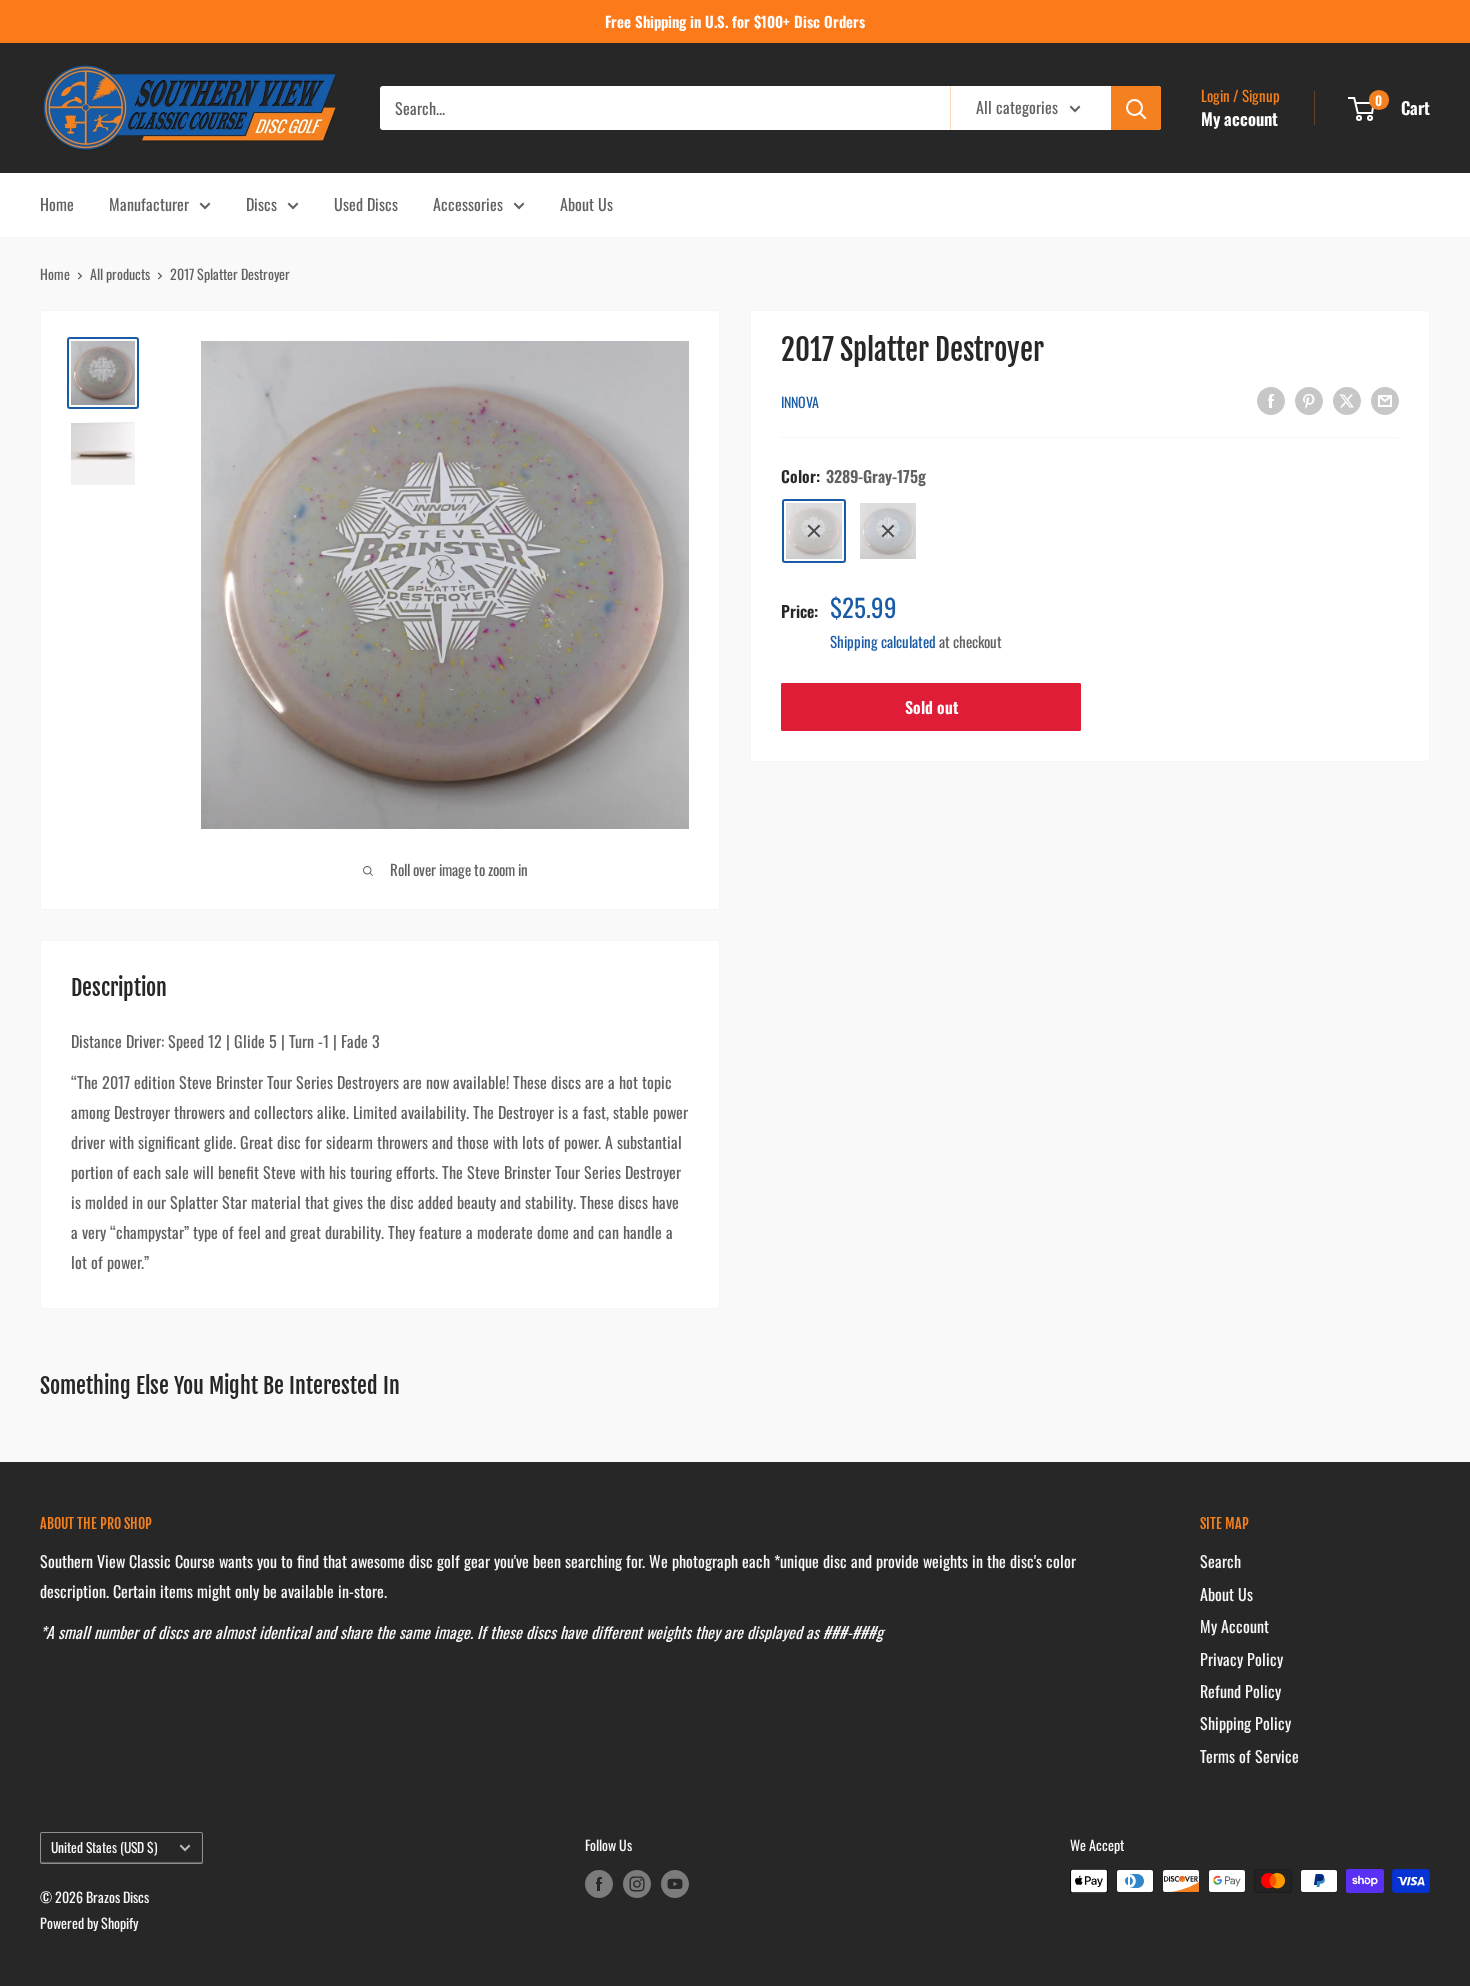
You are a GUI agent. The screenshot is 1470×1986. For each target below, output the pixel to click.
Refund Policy (1240, 1691)
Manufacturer (149, 204)
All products (120, 273)
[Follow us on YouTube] (675, 1883)
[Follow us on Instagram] (637, 1883)
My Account (1234, 1626)
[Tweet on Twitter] (1347, 399)
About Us (586, 204)
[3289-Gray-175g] (814, 531)
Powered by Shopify (89, 1922)
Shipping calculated (883, 641)
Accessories (468, 204)
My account (1239, 118)
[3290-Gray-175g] (888, 531)
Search (1220, 1561)
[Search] (1136, 108)
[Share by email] (1385, 399)
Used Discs (366, 204)
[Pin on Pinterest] (1309, 399)
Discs (261, 204)
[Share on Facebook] (1271, 399)
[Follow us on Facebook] (599, 1883)
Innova (800, 401)
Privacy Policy (1241, 1659)
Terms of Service (1249, 1756)
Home (57, 204)
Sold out (931, 707)
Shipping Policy (1245, 1723)
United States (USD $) (104, 1847)
